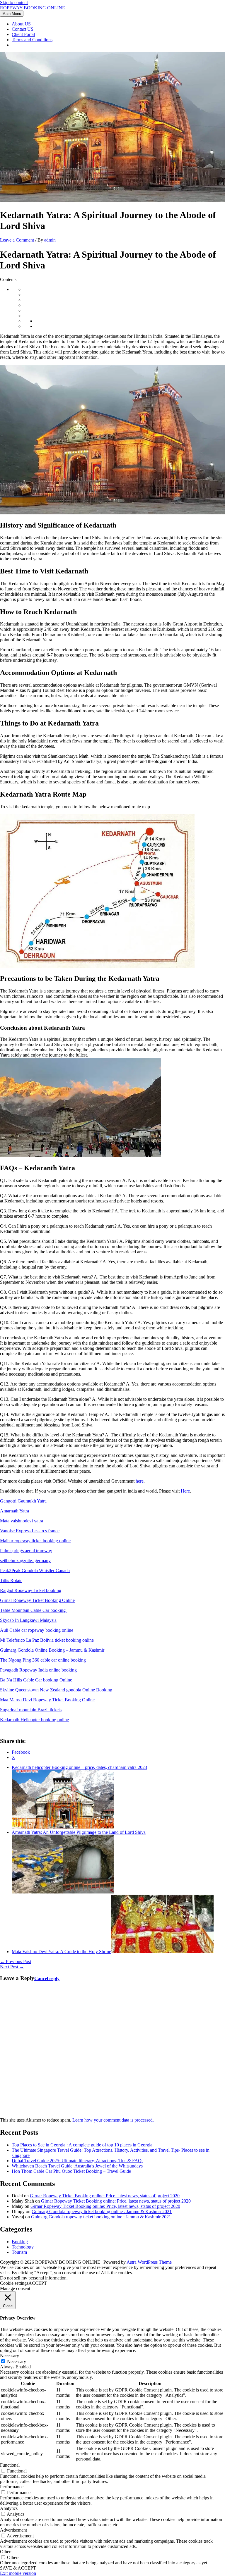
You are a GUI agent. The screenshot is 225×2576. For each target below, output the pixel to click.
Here (185, 1491)
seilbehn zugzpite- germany (25, 1561)
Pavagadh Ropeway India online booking (38, 1670)
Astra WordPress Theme (149, 2262)
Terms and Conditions (32, 40)
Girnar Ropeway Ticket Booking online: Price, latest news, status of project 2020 (105, 2196)
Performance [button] (12, 2487)
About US (21, 24)
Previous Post (16, 1961)
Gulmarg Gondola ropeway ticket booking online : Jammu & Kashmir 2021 (102, 2211)
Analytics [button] (9, 2508)
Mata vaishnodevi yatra (22, 1521)
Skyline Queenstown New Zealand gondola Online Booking (56, 1690)
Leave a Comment (17, 240)
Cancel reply (47, 1978)
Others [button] (6, 2552)
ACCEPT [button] (38, 2283)
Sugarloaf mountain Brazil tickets (31, 1710)
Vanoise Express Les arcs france (30, 1531)
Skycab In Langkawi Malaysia (28, 1620)
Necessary (17, 2362)
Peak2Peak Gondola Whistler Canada (35, 1570)
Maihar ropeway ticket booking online (35, 1541)
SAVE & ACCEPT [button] (18, 2568)
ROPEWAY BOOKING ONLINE (33, 8)
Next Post (12, 1967)
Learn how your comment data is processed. (113, 2120)
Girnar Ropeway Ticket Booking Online (37, 1600)
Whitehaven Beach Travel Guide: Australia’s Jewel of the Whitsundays (77, 2166)
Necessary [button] (10, 2356)
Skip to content (14, 2)
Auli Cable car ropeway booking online (37, 1630)
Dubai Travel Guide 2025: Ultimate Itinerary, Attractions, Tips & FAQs (77, 2161)
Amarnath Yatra (15, 1511)
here (140, 1481)
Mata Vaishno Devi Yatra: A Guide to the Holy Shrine (61, 1952)
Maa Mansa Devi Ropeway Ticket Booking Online (47, 1700)
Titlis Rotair (11, 1580)
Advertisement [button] (13, 2530)
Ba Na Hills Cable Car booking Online (36, 1680)
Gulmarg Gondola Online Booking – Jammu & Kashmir (52, 1650)
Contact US (23, 29)
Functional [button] (10, 2465)
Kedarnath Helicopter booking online (34, 1720)
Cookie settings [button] (14, 2283)
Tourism (19, 2252)
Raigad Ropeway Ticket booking (31, 1590)
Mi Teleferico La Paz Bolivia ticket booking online (47, 1640)
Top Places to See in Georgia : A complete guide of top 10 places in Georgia (82, 2145)
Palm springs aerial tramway (26, 1551)
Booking (20, 2242)
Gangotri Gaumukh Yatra (23, 1501)
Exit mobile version (18, 2573)
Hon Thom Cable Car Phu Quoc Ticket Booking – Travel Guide (71, 2171)
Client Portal (23, 34)
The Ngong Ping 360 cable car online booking (43, 1660)
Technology (23, 2247)
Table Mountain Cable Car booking (33, 1610)
